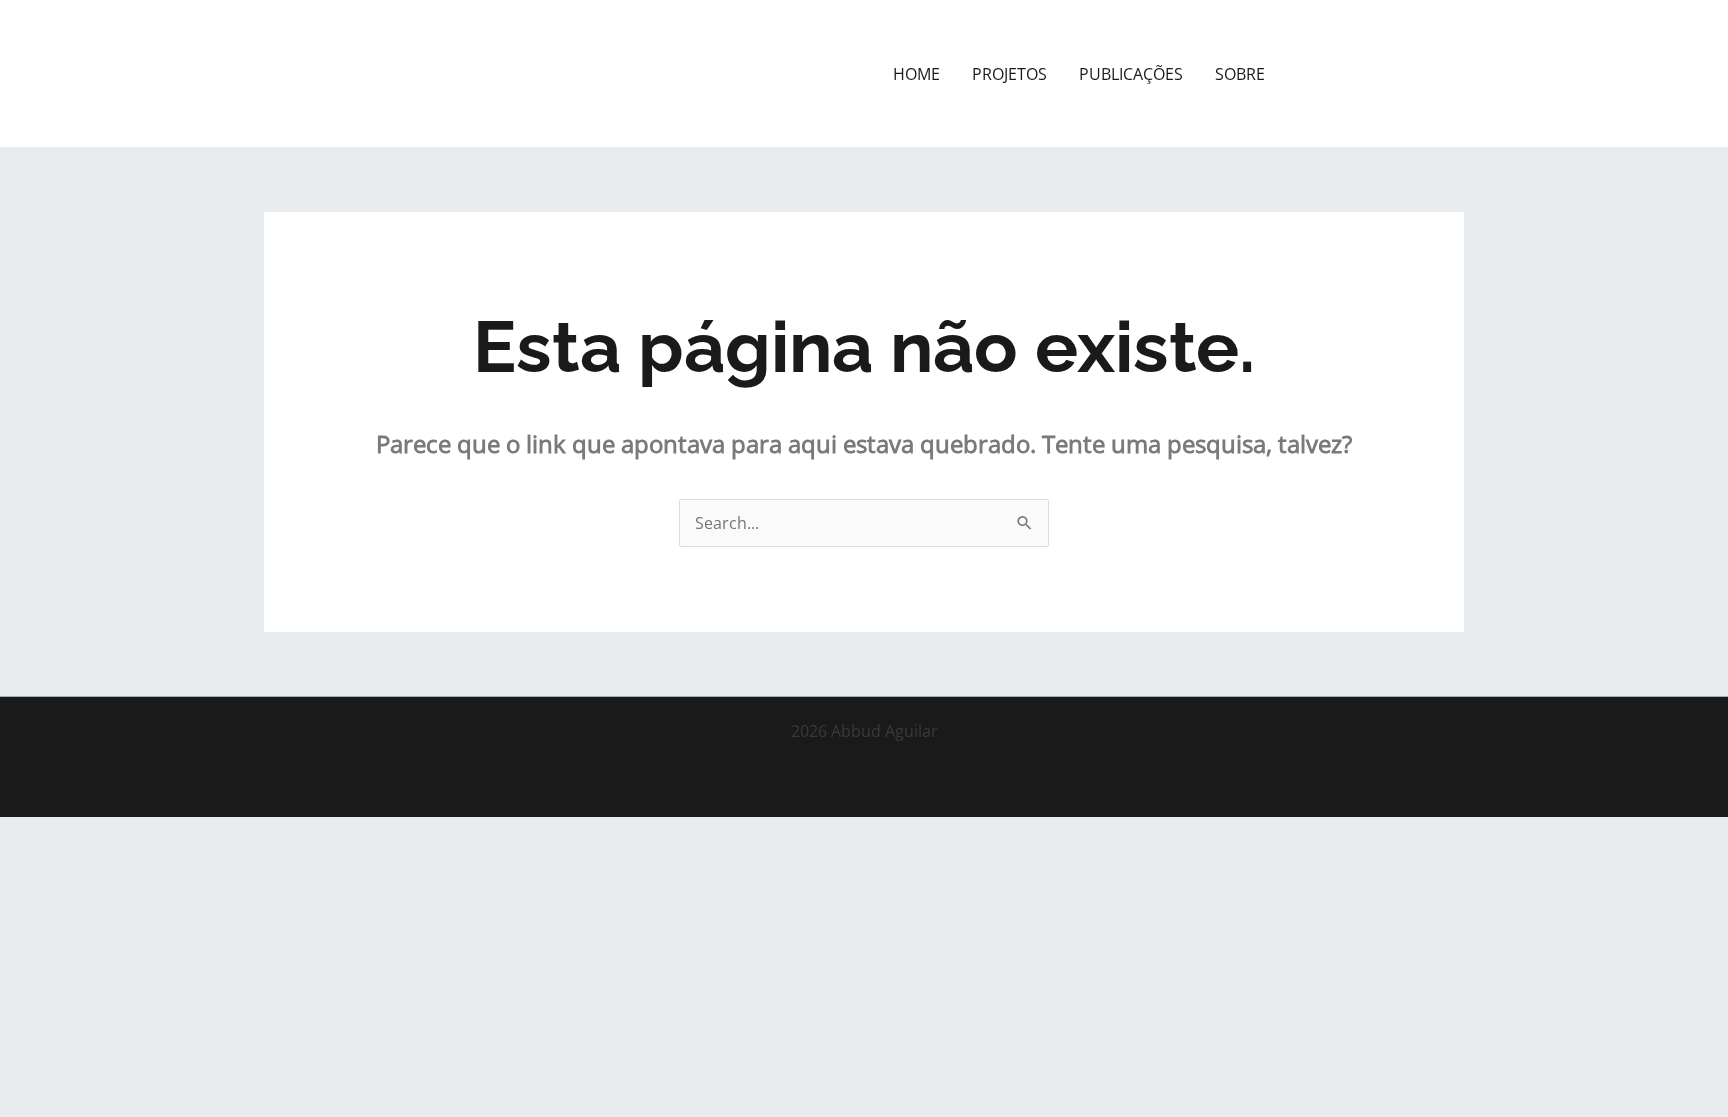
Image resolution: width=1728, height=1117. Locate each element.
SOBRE (1240, 74)
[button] (1382, 74)
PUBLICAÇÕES (1131, 74)
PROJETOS (1009, 74)
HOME (916, 74)
